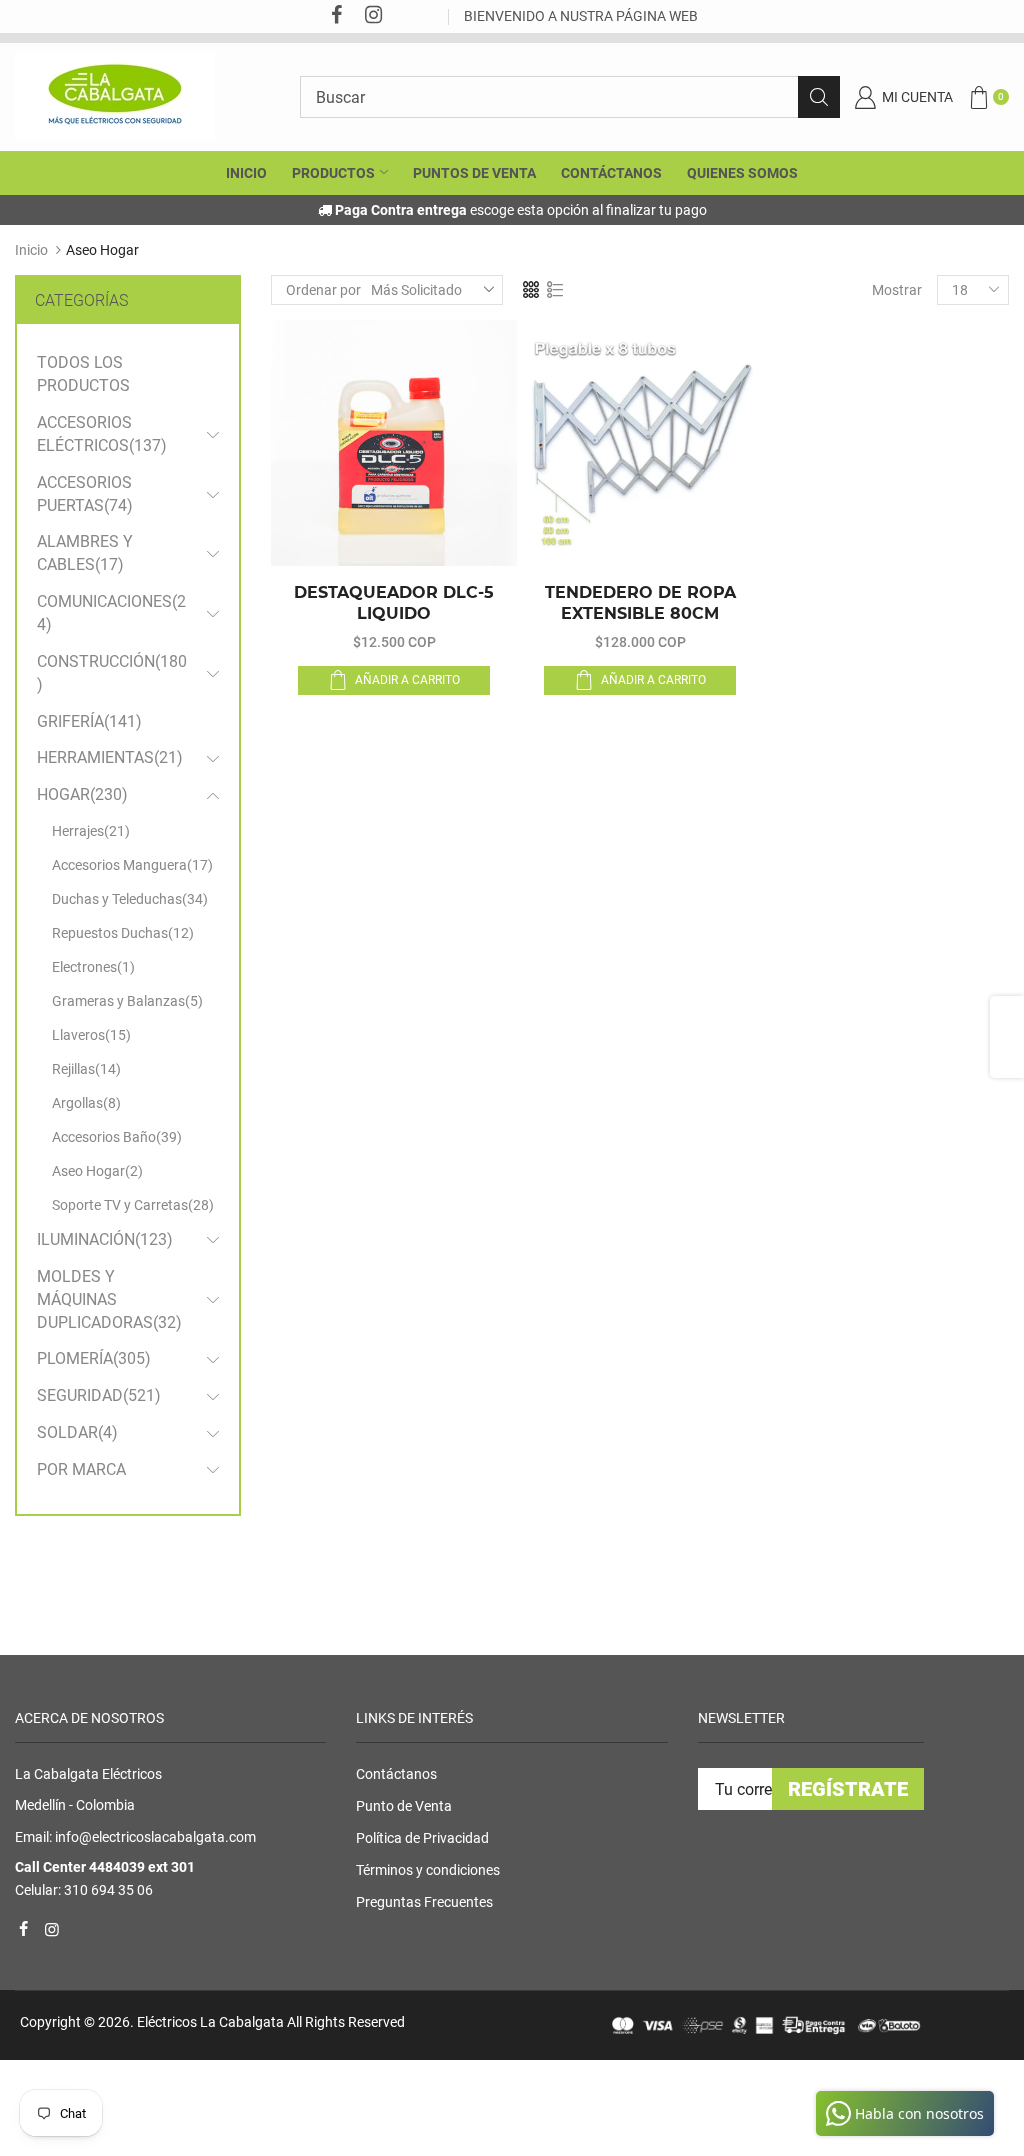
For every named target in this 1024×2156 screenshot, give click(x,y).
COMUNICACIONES (111, 613)
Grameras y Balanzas (127, 1001)
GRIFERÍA (89, 721)
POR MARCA (81, 1469)
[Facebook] (336, 16)
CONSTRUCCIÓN (112, 673)
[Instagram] (373, 16)
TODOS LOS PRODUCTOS (83, 374)
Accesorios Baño (117, 1137)
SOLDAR (77, 1432)
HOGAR (82, 794)
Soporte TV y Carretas (133, 1205)
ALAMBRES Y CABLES (85, 553)
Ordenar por (323, 290)
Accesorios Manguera (132, 865)
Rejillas (86, 1069)
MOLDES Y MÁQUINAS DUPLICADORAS (109, 1299)
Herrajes (91, 831)
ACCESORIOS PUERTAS (85, 494)
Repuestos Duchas (123, 933)
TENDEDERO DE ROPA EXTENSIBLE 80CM (640, 603)
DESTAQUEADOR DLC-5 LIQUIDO (394, 603)
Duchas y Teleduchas (130, 899)
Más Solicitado (416, 290)
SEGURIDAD (99, 1395)
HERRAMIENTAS (110, 757)
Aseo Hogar (97, 1171)
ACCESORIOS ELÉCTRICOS (102, 434)
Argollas (86, 1103)
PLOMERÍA (94, 1358)
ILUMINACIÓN (105, 1239)
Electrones (93, 967)
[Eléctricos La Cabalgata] (115, 96)
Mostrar (897, 290)
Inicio (31, 250)
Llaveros (91, 1035)
